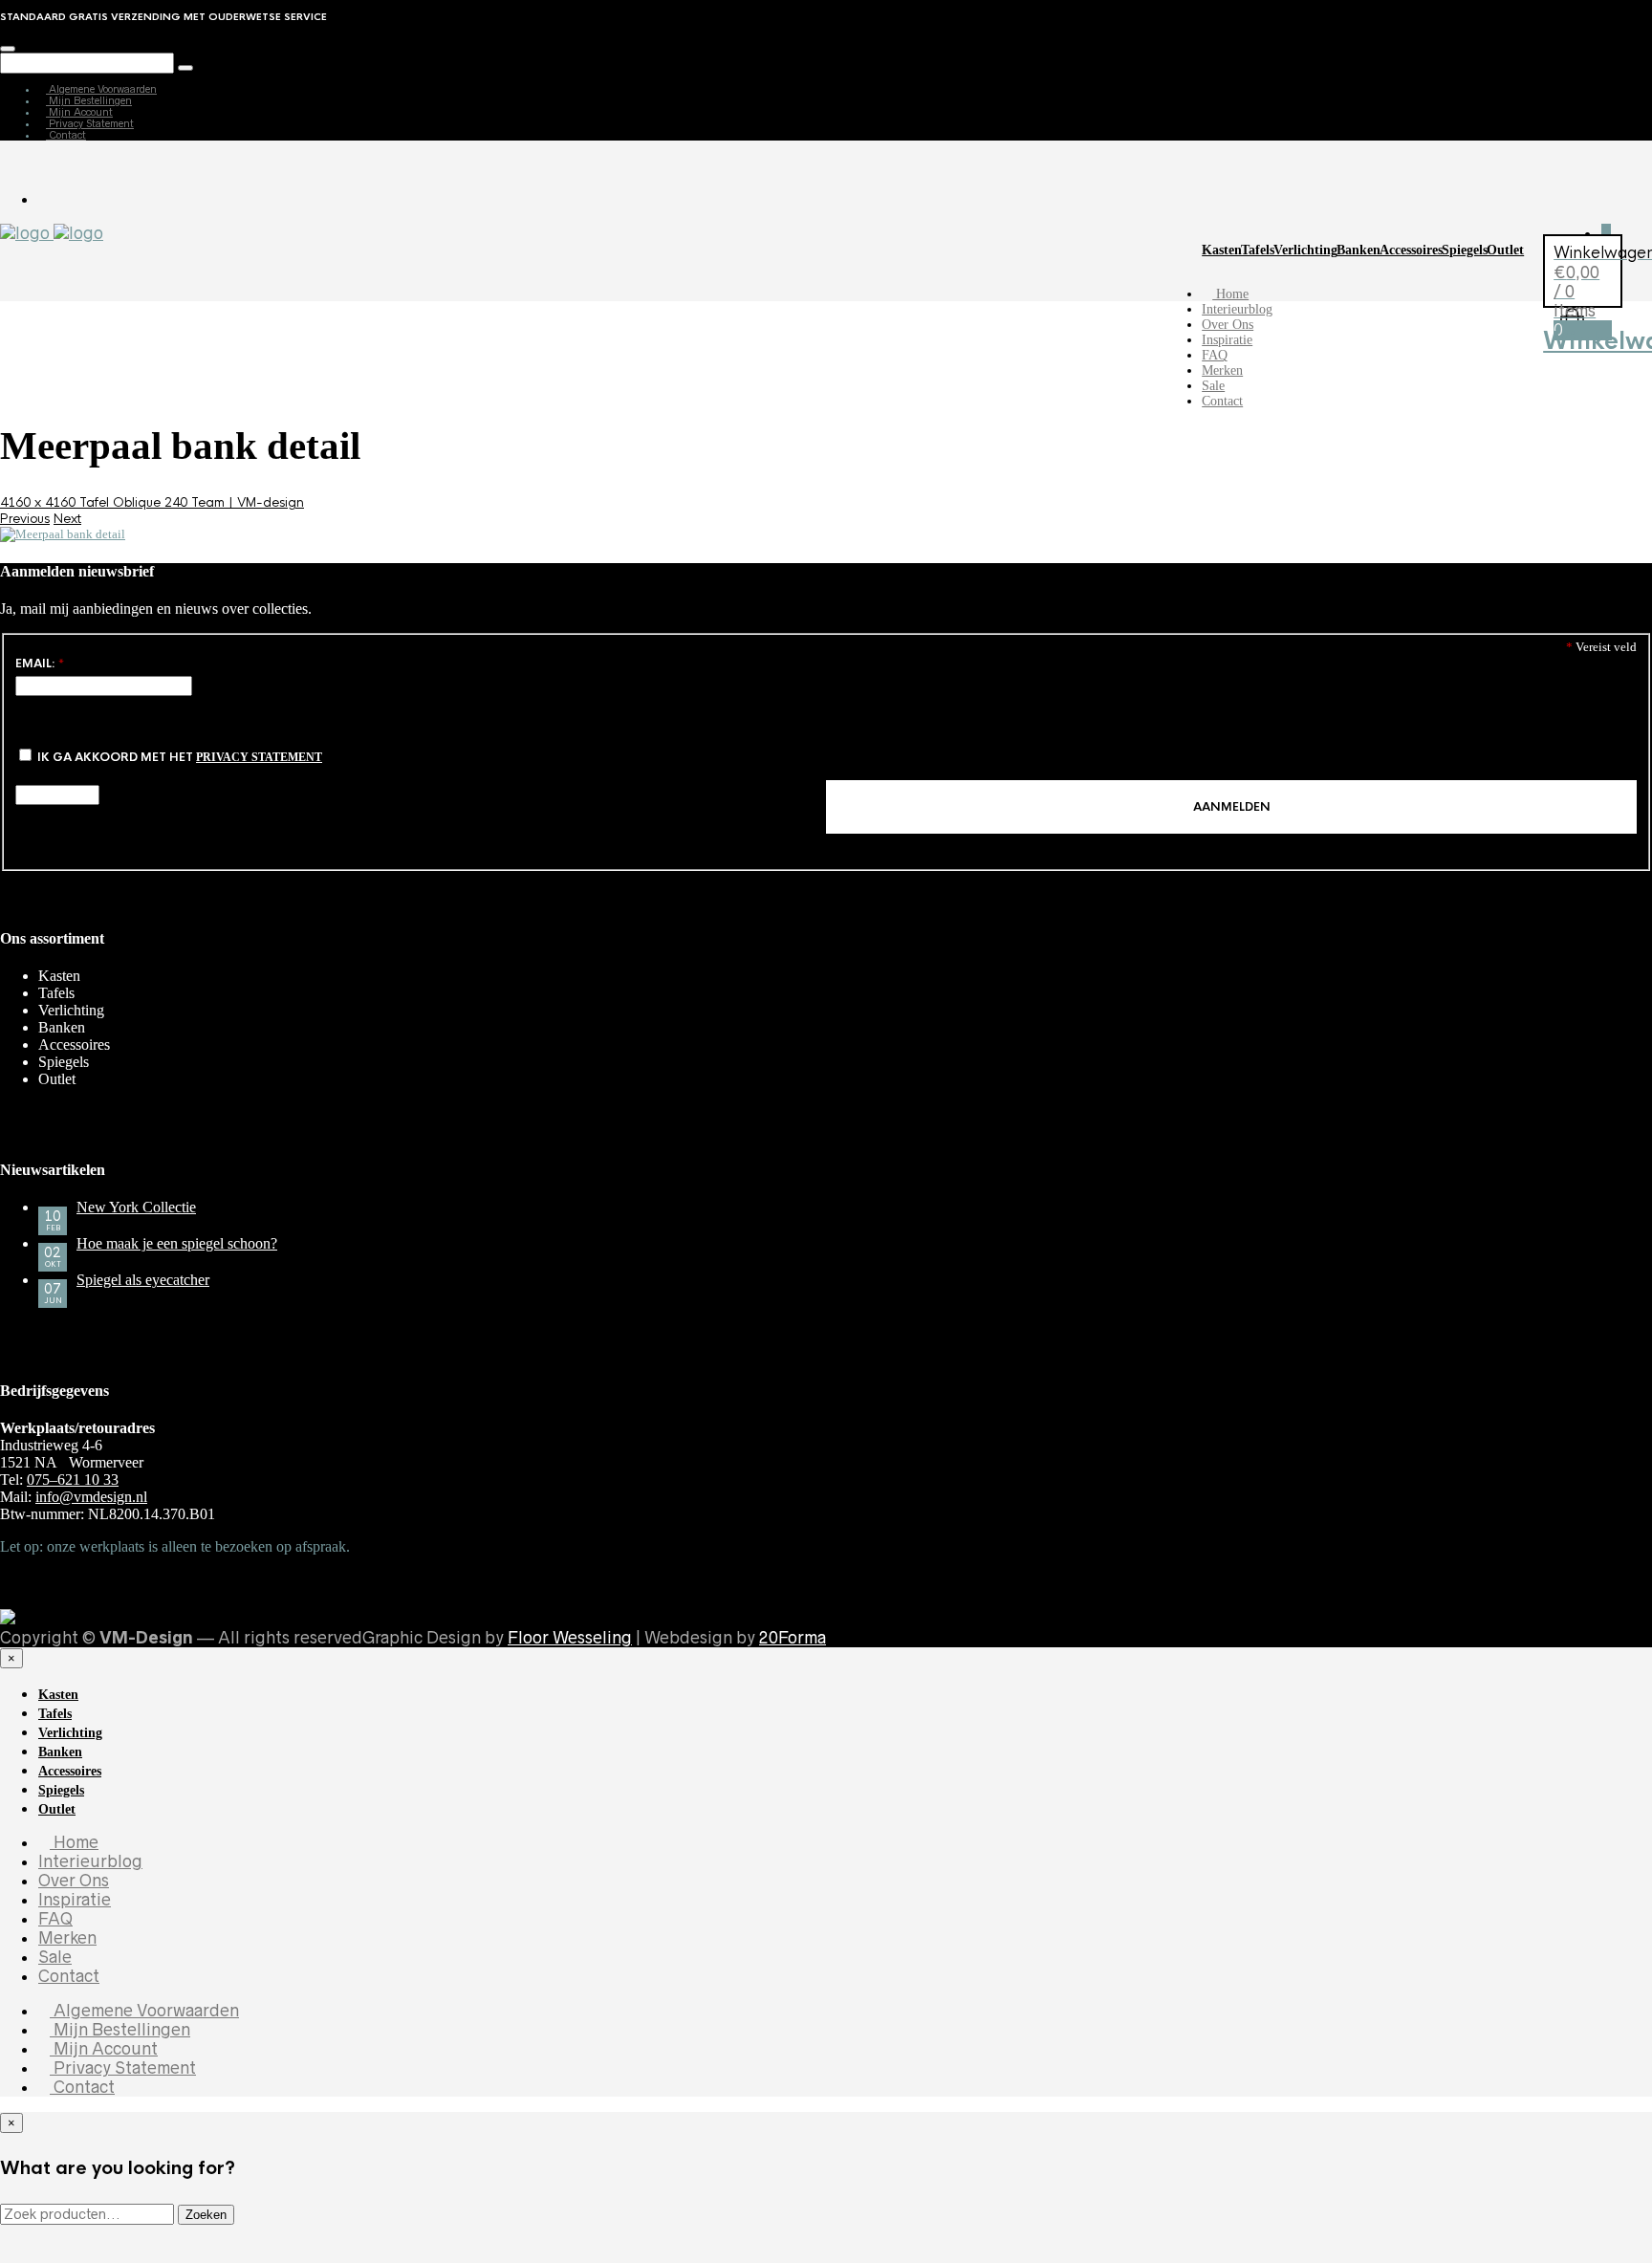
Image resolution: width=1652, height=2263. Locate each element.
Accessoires (1411, 250)
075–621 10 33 (73, 1480)
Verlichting (1305, 250)
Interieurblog (1237, 309)
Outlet (1505, 250)
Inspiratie (1227, 340)
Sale (1213, 386)
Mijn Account (79, 112)
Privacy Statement (90, 123)
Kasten (1222, 250)
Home (1230, 294)
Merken (1222, 370)
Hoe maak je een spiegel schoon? (177, 1243)
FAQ (1215, 355)
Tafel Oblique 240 (135, 502)
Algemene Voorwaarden (101, 89)
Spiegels (1465, 250)
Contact (66, 135)
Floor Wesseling (570, 1638)
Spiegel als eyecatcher (143, 1280)
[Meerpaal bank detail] (63, 534)
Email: (40, 664)
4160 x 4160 (40, 502)
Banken (1359, 250)
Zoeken (206, 2215)
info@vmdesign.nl (91, 1497)
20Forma (793, 1638)
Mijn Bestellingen (89, 100)
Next (67, 519)
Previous (25, 519)
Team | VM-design (248, 502)
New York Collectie (136, 1207)
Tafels (1258, 250)
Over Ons (1228, 325)
